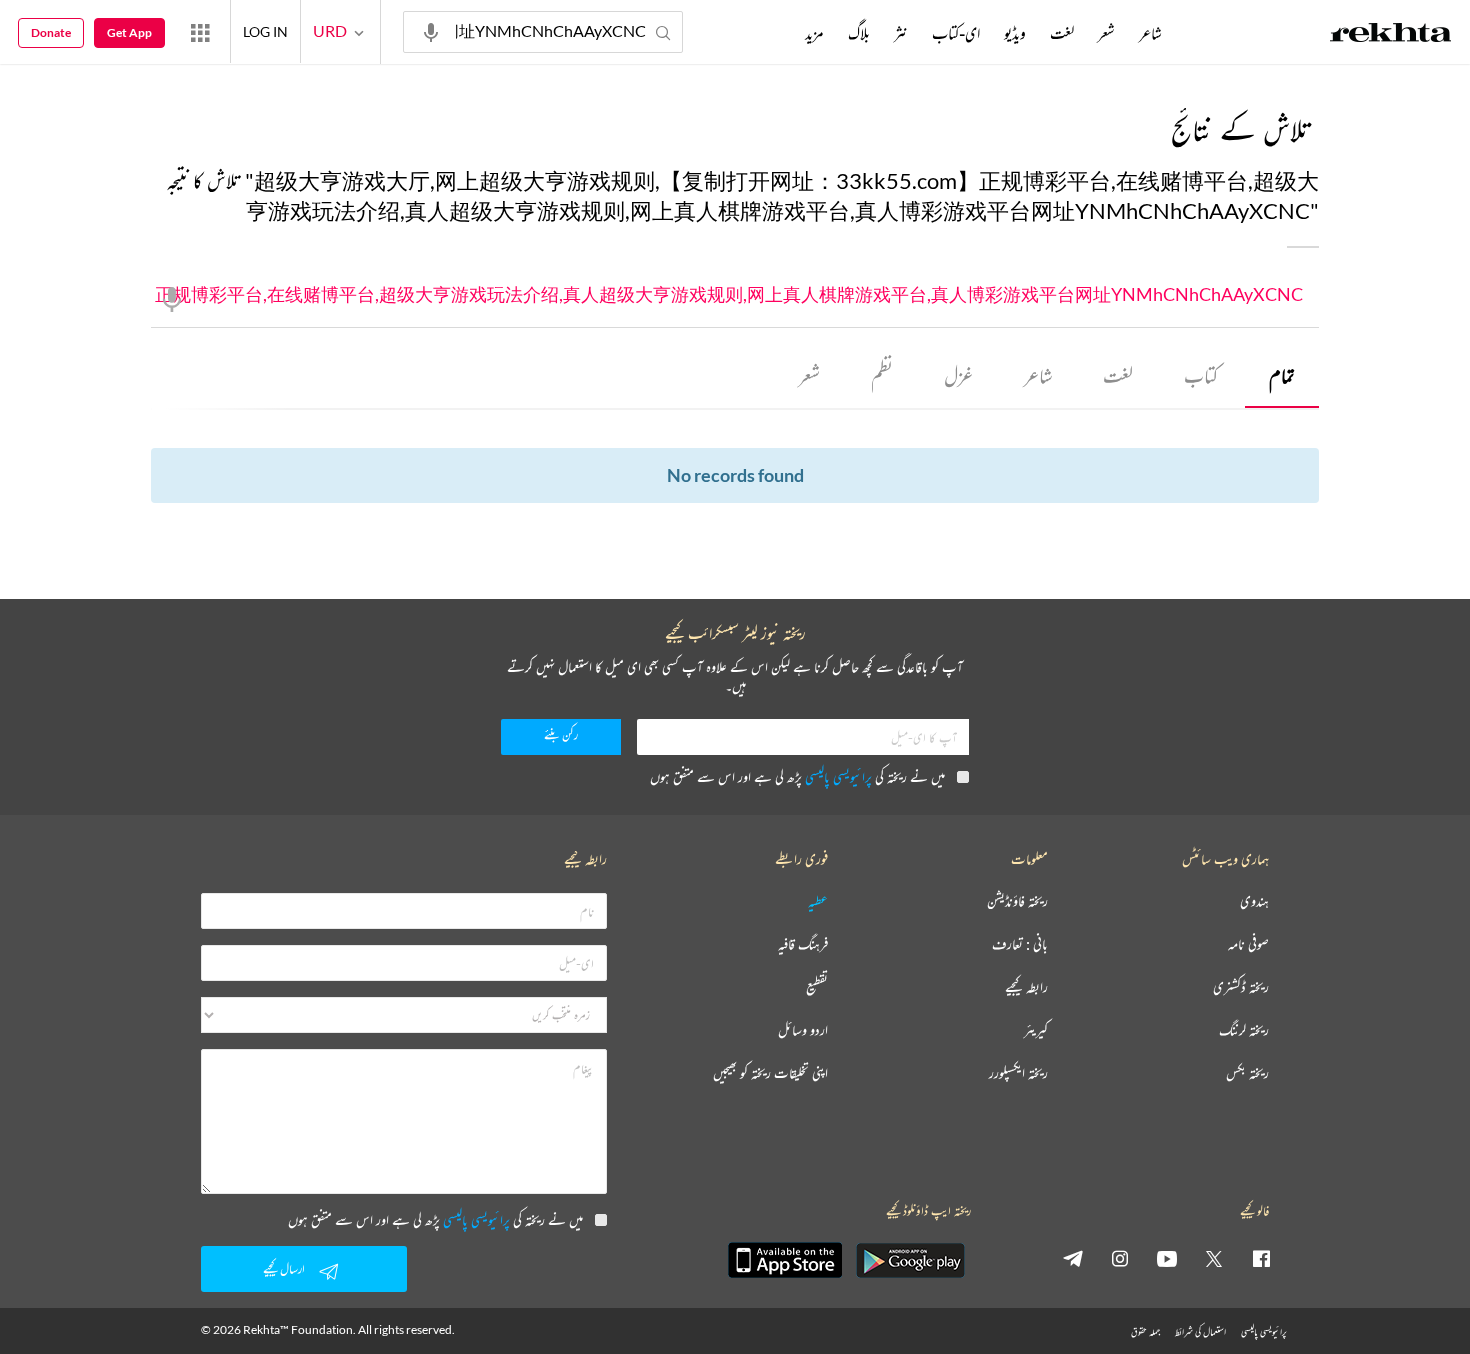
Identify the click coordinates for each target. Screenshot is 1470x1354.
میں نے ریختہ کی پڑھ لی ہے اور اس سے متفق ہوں (797, 776)
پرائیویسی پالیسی (838, 776)
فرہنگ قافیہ (803, 944)
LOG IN (265, 31)
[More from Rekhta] (200, 32)
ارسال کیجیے (284, 1268)
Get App (129, 32)
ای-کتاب (956, 33)
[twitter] (1214, 1258)
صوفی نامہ (1248, 944)
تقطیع (817, 987)
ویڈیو (1015, 33)
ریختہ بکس (1247, 1073)
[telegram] (1073, 1258)
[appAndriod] (910, 1260)
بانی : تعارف (1020, 944)
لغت (1118, 375)
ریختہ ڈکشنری (1241, 987)
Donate (51, 32)
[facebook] (1261, 1258)
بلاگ (859, 33)
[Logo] (1391, 35)
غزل (958, 375)
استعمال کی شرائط (1200, 1331)
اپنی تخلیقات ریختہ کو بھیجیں (770, 1073)
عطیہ (818, 901)
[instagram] (1120, 1258)
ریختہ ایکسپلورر (1018, 1073)
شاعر (1038, 375)
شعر (809, 375)
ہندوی (1254, 901)
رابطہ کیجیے (1026, 987)
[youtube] (1167, 1258)
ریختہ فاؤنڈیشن (1017, 901)
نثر (901, 33)
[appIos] (785, 1260)
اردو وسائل (803, 1030)
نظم (882, 375)
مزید (814, 33)
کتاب (1201, 375)
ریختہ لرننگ (1244, 1030)
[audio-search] (431, 31)
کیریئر (1036, 1030)
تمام (1282, 375)
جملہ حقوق (1145, 1331)
